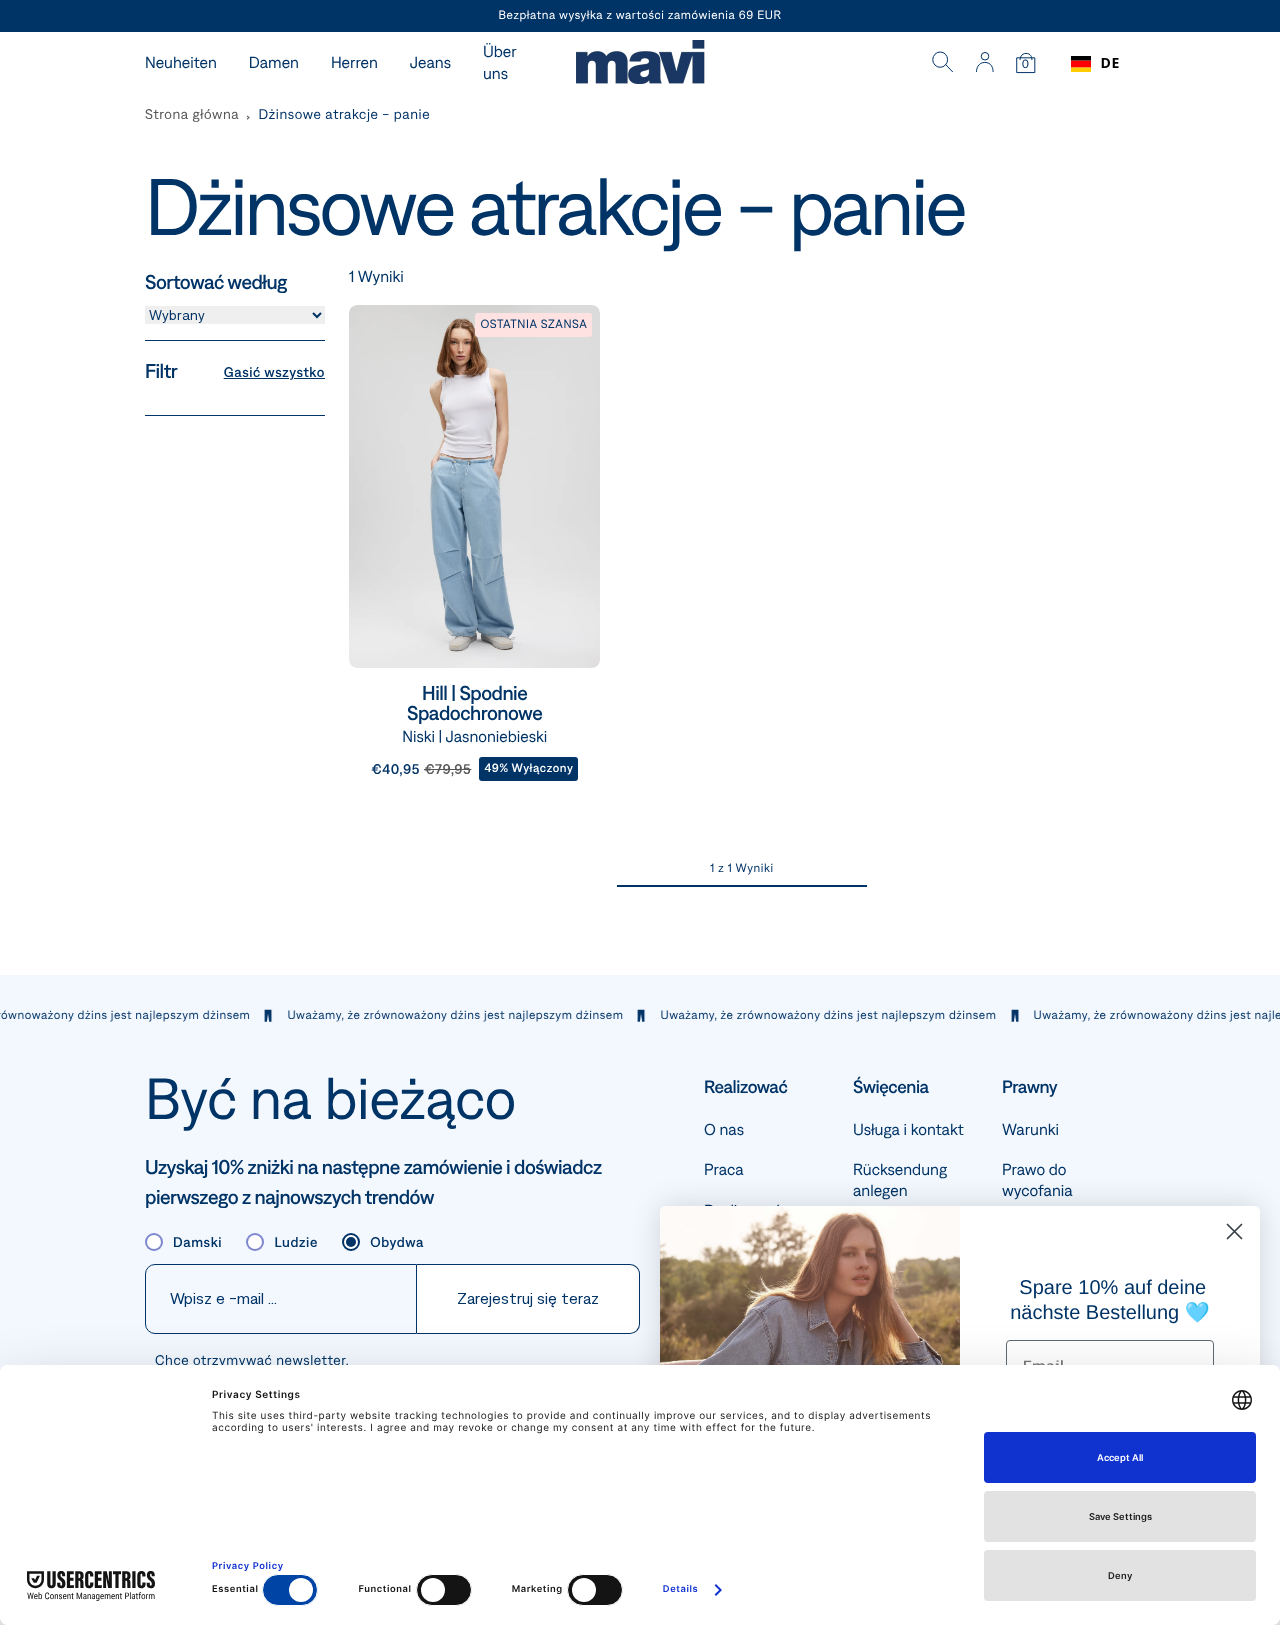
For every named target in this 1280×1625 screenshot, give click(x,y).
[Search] (943, 64)
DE (1110, 63)
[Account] (984, 64)
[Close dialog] (1234, 1231)
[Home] (640, 64)
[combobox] (1095, 64)
